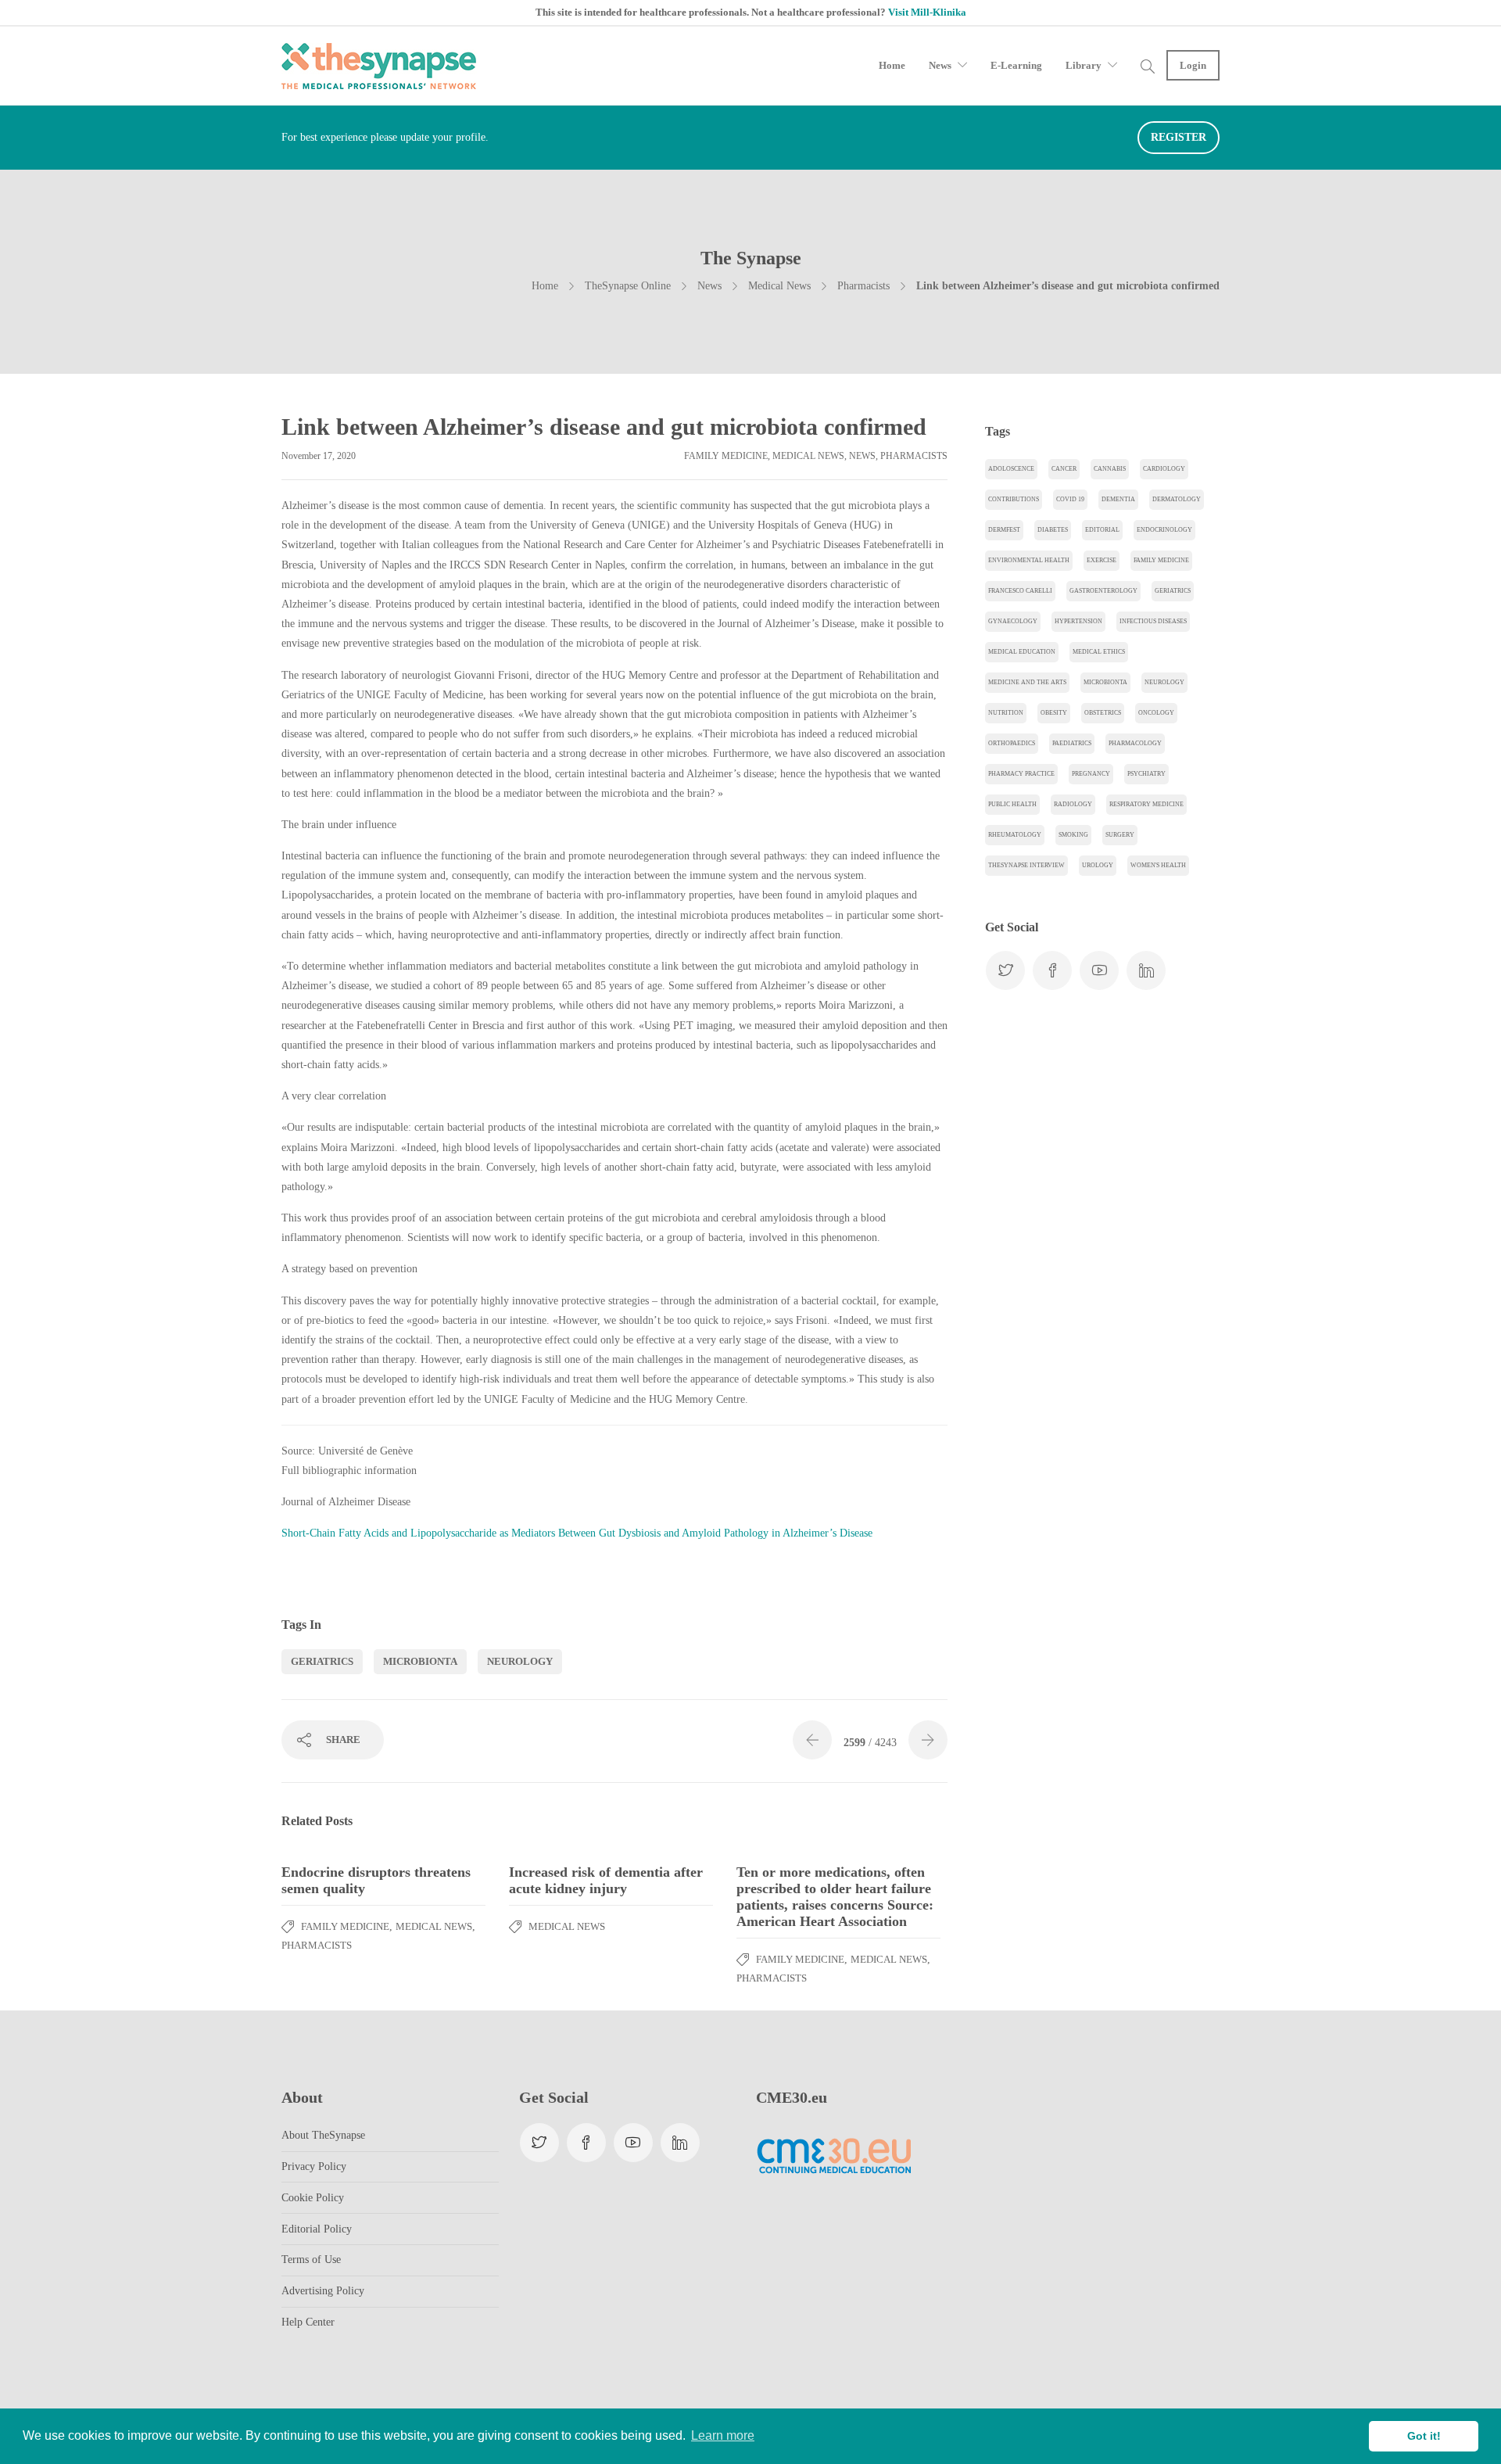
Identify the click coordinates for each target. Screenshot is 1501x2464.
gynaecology (1013, 621)
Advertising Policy (323, 2291)
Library (1084, 65)
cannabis (1110, 469)
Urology (1098, 865)
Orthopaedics (1012, 743)
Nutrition (1006, 713)
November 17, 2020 (319, 456)
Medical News (779, 286)
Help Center (308, 2322)
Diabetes (1053, 530)
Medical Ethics (1099, 652)
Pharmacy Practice (1021, 774)
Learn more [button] (723, 2435)
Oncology (1156, 713)
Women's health (1158, 865)
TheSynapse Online (628, 286)
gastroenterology (1103, 591)
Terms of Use (311, 2260)
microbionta (420, 1661)
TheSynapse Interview (1026, 865)
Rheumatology (1015, 835)
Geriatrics (322, 1661)
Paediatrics (1072, 743)
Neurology (520, 1661)
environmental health (1029, 560)
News (940, 65)
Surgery (1120, 835)
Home (892, 65)
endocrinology (1164, 530)
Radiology (1073, 804)
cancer (1064, 469)
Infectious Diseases (1153, 621)
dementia (1118, 499)
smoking (1073, 835)
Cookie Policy (313, 2198)
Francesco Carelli (1020, 591)
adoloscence (1011, 469)
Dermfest (1004, 530)
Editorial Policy (317, 2229)
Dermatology (1177, 499)
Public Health (1012, 804)
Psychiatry (1146, 774)
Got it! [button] (1424, 2436)
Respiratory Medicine (1146, 804)
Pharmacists (863, 286)
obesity (1054, 713)
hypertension (1078, 621)
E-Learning (1016, 65)
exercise (1102, 560)
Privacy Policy (314, 2166)
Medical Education (1022, 652)
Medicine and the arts (1027, 682)
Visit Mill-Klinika (927, 12)
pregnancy (1091, 774)
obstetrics (1103, 713)
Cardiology (1164, 469)
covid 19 (1070, 499)
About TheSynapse (323, 2135)
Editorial (1102, 530)
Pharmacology (1135, 743)
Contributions (1014, 499)
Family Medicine (726, 456)
